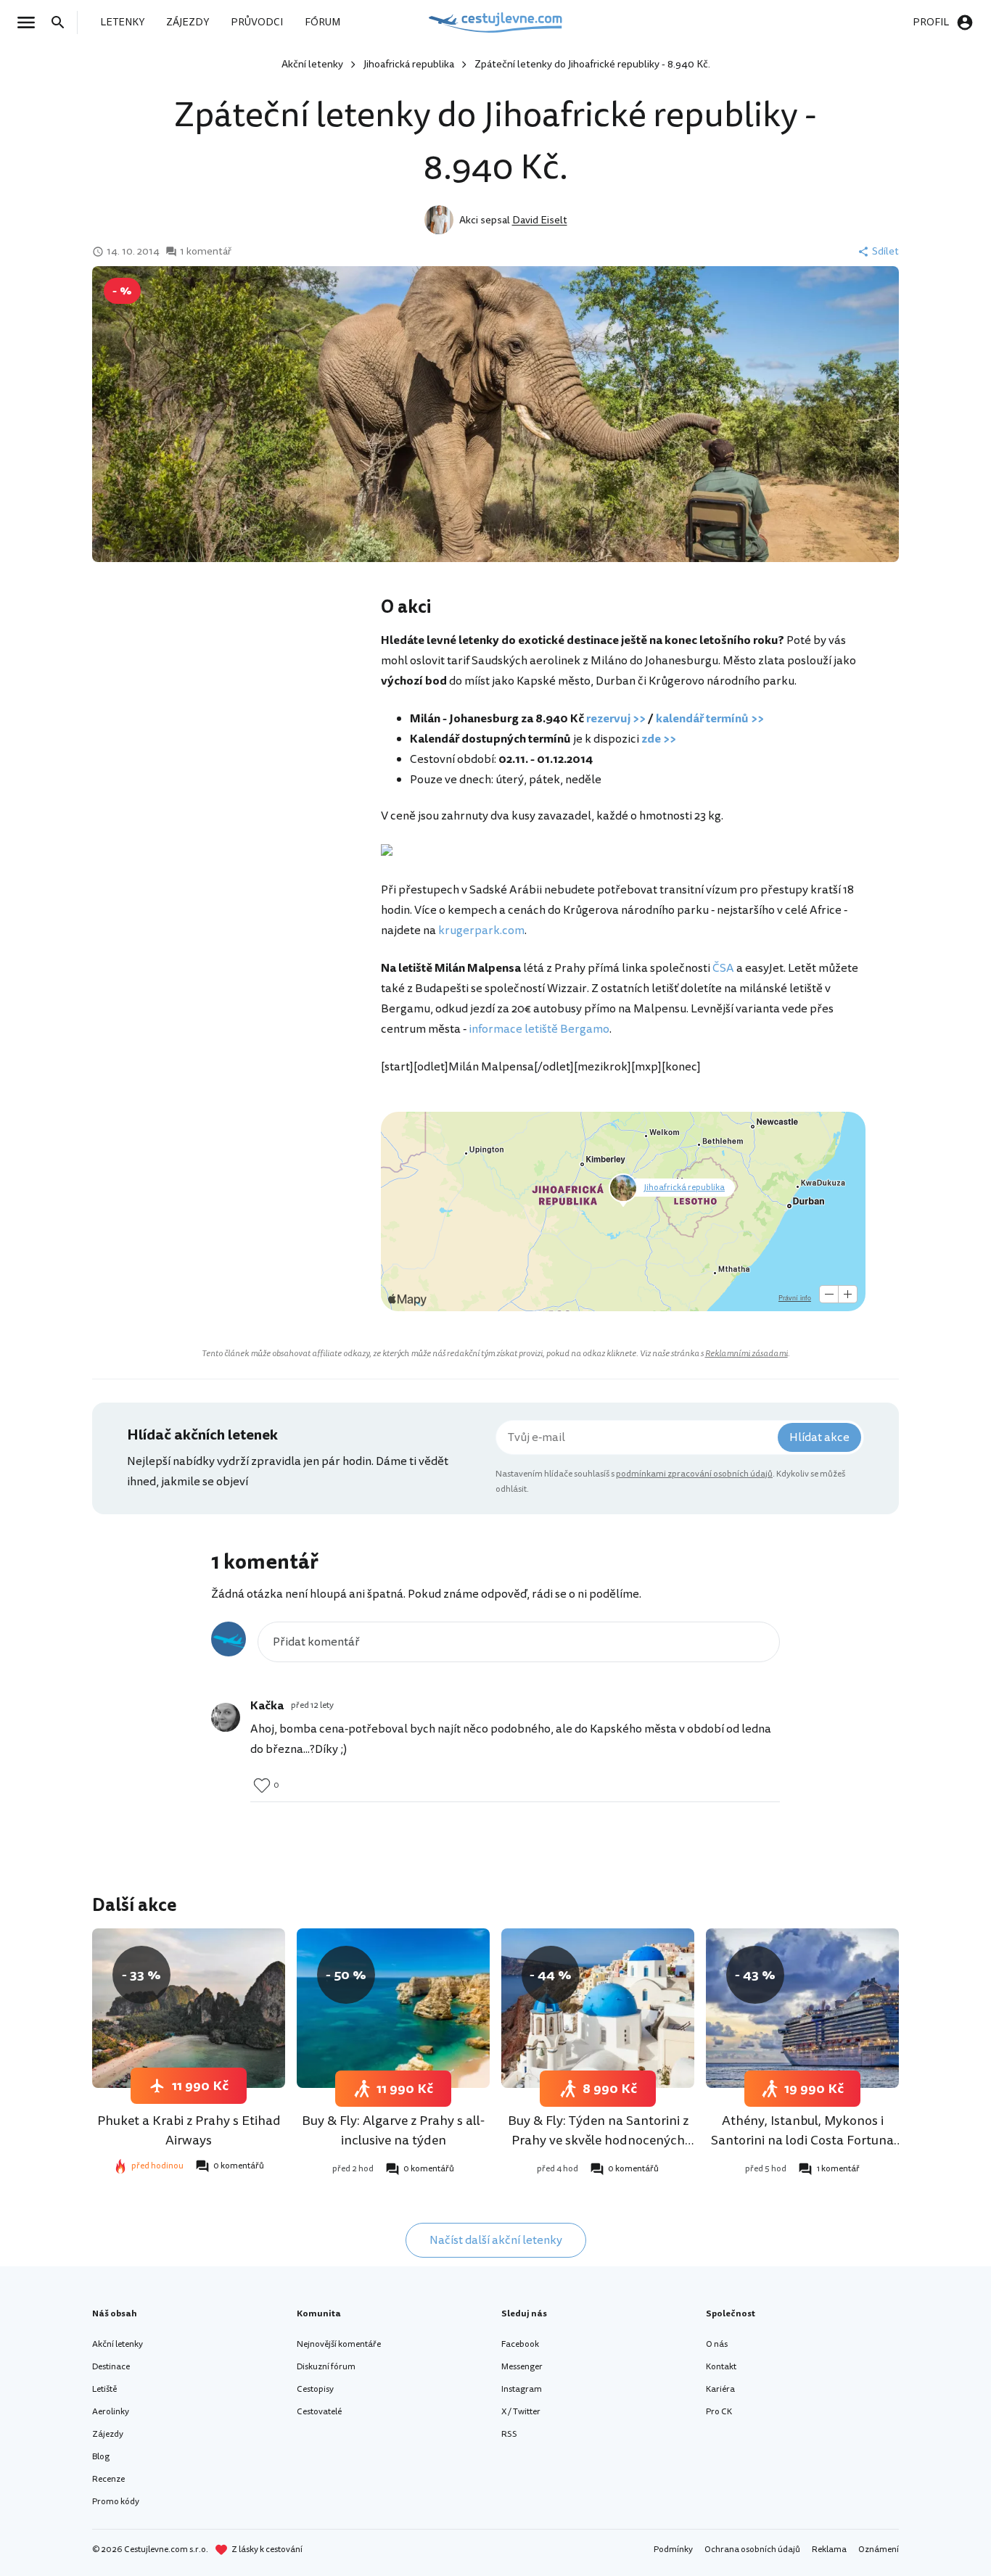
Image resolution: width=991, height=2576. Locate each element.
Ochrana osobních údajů (752, 2550)
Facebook (520, 2344)
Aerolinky (111, 2412)
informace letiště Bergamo (539, 1029)
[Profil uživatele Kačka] (226, 1717)
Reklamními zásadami (747, 1354)
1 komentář (206, 252)
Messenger (522, 2367)
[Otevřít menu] (30, 22)
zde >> (659, 739)
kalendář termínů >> (710, 719)
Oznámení (879, 2550)
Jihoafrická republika (409, 64)
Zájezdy (108, 2434)
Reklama (829, 2550)
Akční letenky (312, 64)
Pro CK (719, 2412)
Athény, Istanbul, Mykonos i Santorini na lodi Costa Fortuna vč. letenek (802, 2140)
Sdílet (885, 252)
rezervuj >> (616, 719)
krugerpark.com (481, 930)
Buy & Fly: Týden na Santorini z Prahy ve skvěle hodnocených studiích (598, 2140)
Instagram (522, 2389)
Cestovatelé (319, 2412)
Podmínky (673, 2550)
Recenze (108, 2479)
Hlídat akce (819, 1437)
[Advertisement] (236, 711)
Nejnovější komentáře (339, 2344)
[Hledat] (62, 22)
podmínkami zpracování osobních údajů (694, 1474)
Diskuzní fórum (326, 2367)
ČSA (723, 968)
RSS (509, 2434)
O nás (717, 2344)
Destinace (111, 2367)
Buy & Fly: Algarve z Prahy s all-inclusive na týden (393, 2130)
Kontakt (721, 2367)
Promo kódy (116, 2502)
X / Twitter (521, 2412)
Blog (101, 2457)
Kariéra (720, 2389)
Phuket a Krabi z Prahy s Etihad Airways (189, 2130)
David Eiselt (540, 220)
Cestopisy (315, 2389)
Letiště (104, 2389)
